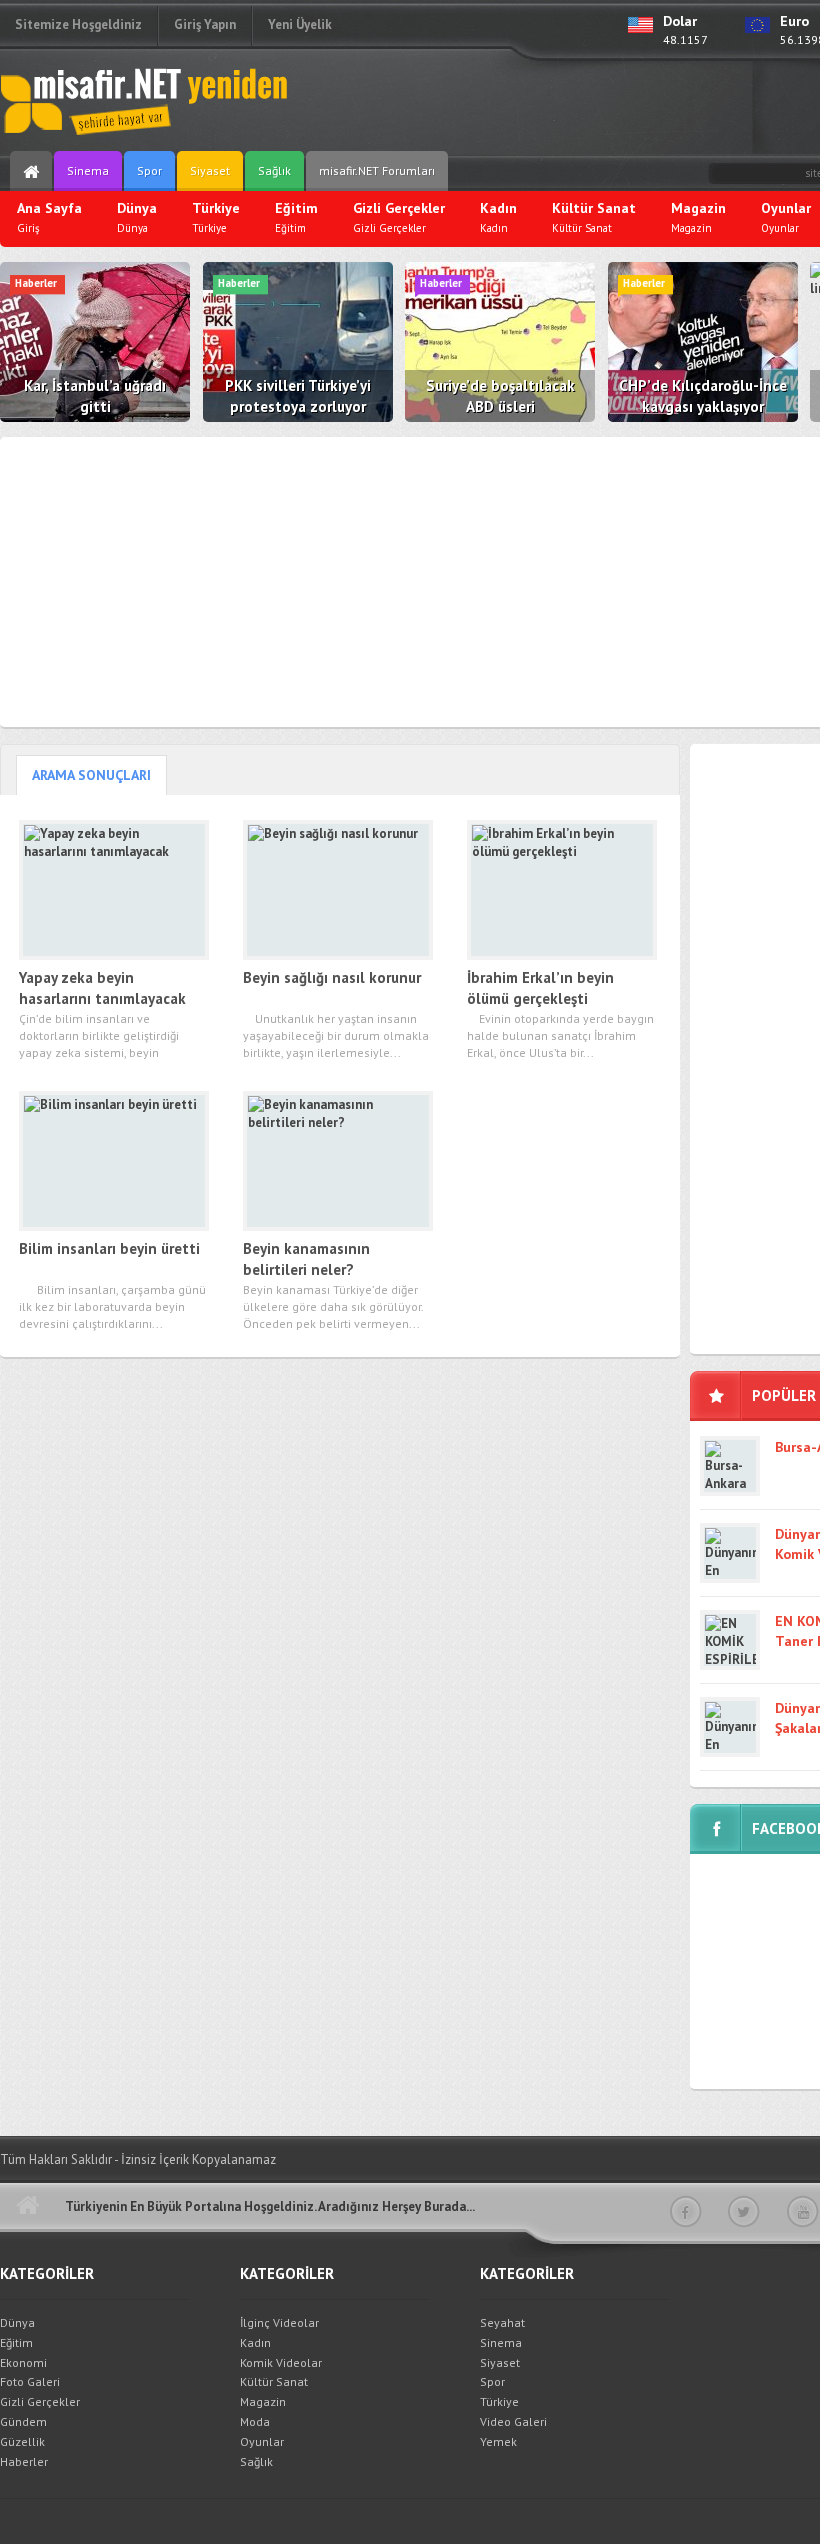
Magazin (263, 2401)
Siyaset (210, 170)
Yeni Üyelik (300, 24)
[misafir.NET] (145, 100)
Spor (149, 170)
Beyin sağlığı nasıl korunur (332, 977)
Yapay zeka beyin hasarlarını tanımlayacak (102, 988)
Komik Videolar (281, 2362)
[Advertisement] (586, 105)
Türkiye (499, 2401)
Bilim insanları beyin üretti (109, 1248)
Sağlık (274, 170)
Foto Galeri (30, 2381)
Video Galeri (513, 2421)
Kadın (255, 2342)
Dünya (17, 2322)
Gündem (23, 2421)
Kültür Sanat (274, 2381)
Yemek (498, 2441)
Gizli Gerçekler (40, 2401)
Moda (255, 2421)
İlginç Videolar (279, 2322)
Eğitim (16, 2342)
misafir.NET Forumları (377, 170)
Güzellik (22, 2441)
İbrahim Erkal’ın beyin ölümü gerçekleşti (540, 988)
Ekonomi (23, 2362)
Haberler (24, 2461)
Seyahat (502, 2322)
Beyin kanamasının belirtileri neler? (306, 1259)
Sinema (88, 170)
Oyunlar (262, 2441)
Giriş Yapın (205, 24)
